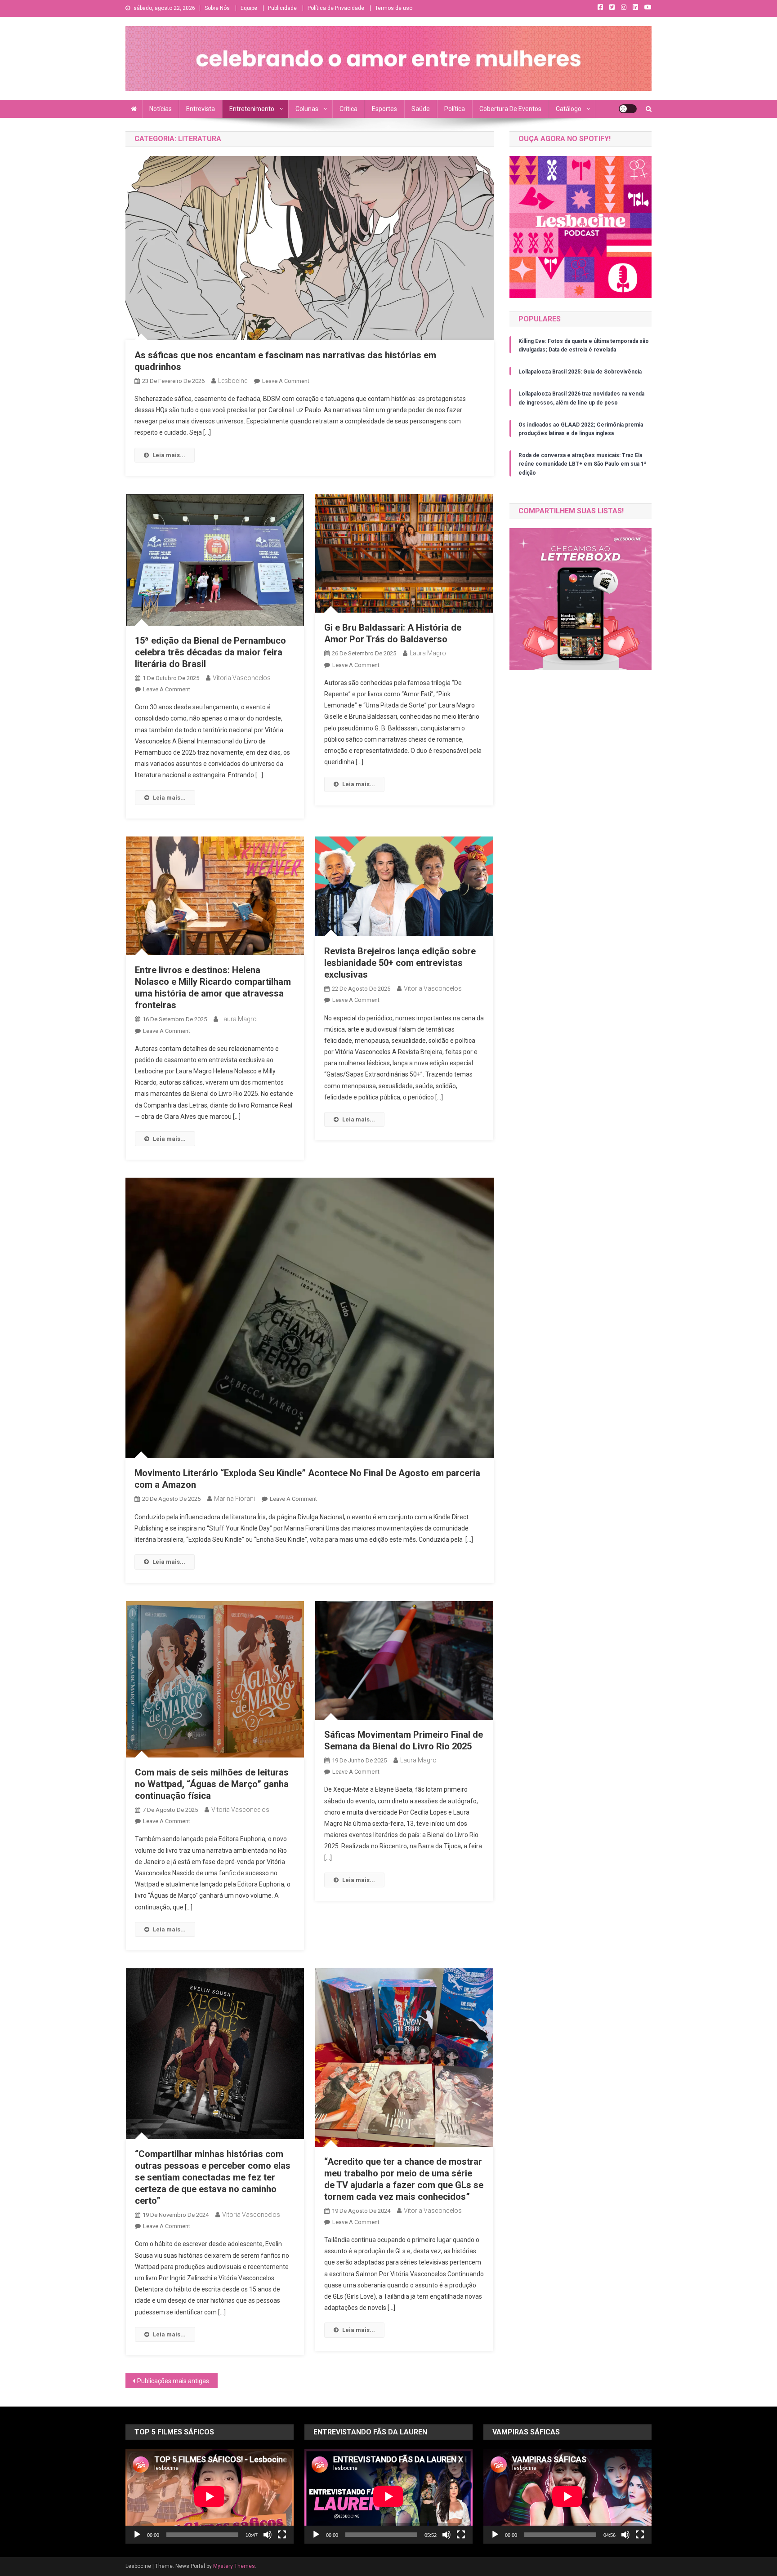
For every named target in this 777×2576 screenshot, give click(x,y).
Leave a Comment (286, 381)
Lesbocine (233, 381)
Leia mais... (169, 455)
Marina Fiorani (234, 1499)
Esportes (384, 109)
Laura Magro (428, 653)
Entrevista (201, 109)
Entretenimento (252, 109)
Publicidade (282, 8)
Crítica (348, 109)
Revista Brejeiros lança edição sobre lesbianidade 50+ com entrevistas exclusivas (400, 963)
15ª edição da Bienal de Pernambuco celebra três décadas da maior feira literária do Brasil (210, 652)
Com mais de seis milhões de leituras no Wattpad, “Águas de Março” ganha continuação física (212, 1784)
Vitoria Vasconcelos (242, 678)
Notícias (161, 109)
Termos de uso (394, 8)
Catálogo (569, 109)
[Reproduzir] (137, 2535)
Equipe (249, 8)
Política (455, 109)
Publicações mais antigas (173, 2381)
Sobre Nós (217, 8)
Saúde (421, 109)
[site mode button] (628, 109)
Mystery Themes (234, 2566)
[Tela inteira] (282, 2535)
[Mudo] (268, 2535)
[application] (210, 2496)
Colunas (307, 109)
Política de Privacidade (336, 8)
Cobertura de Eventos (510, 109)
